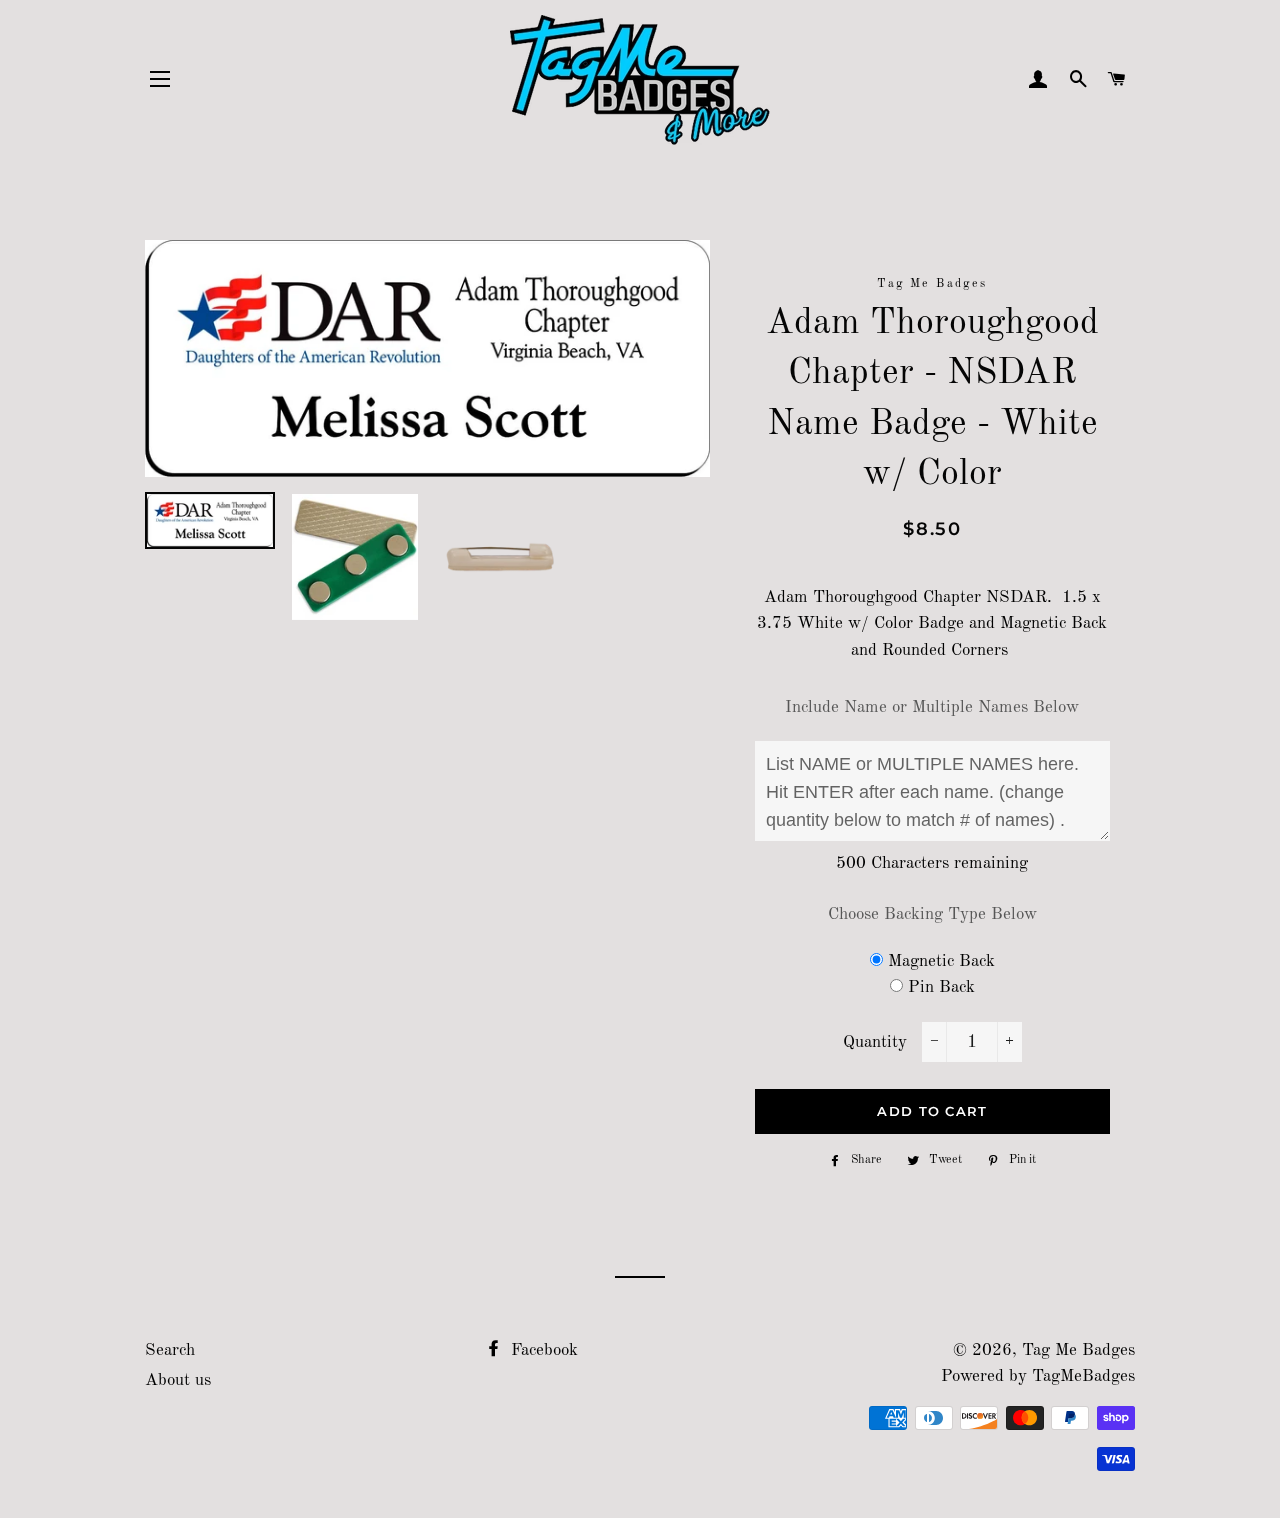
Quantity (875, 1042)
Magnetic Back (941, 961)
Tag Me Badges (1078, 1350)
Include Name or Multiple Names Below (932, 707)
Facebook (542, 1350)
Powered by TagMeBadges (1038, 1376)
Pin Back (941, 987)
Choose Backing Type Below (932, 914)
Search (170, 1350)
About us (178, 1380)
